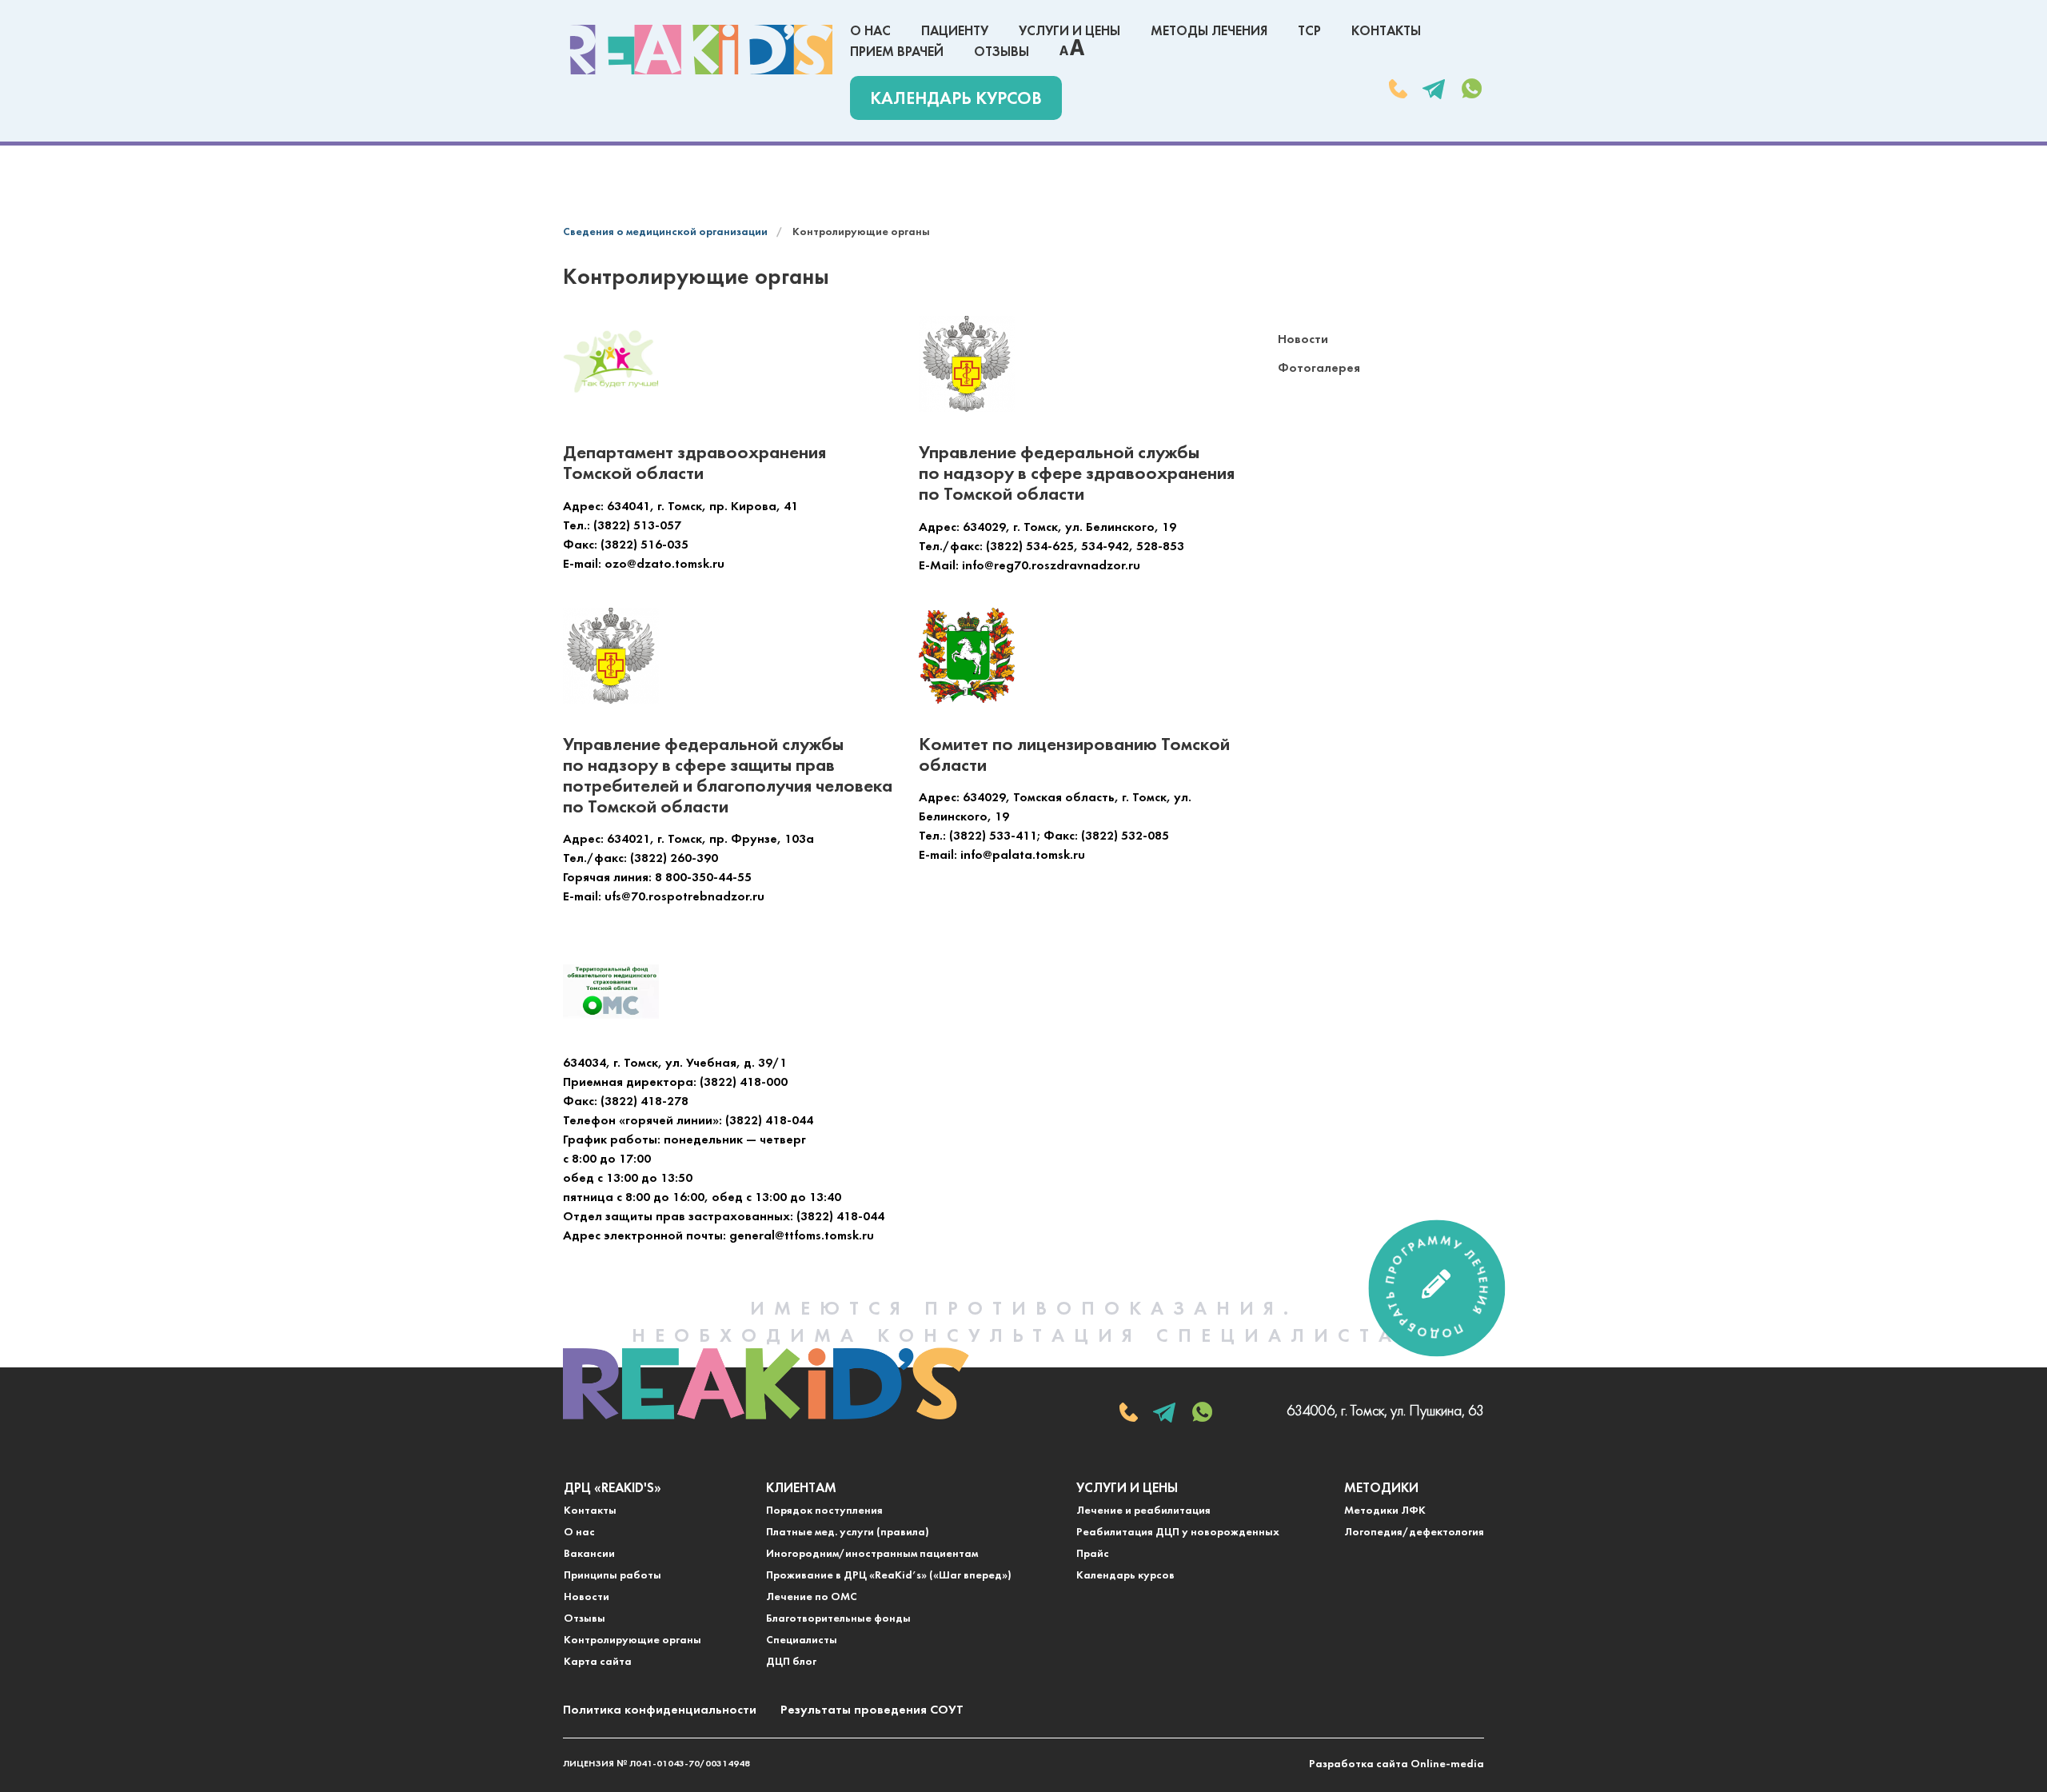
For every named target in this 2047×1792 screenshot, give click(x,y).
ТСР (1309, 32)
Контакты (1386, 32)
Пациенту (955, 32)
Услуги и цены (1069, 32)
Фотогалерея (1319, 369)
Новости (1303, 340)
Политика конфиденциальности (660, 1710)
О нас (870, 32)
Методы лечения (1209, 32)
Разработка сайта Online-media (1397, 1764)
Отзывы (1002, 52)
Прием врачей (897, 52)
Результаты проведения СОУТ (872, 1710)
